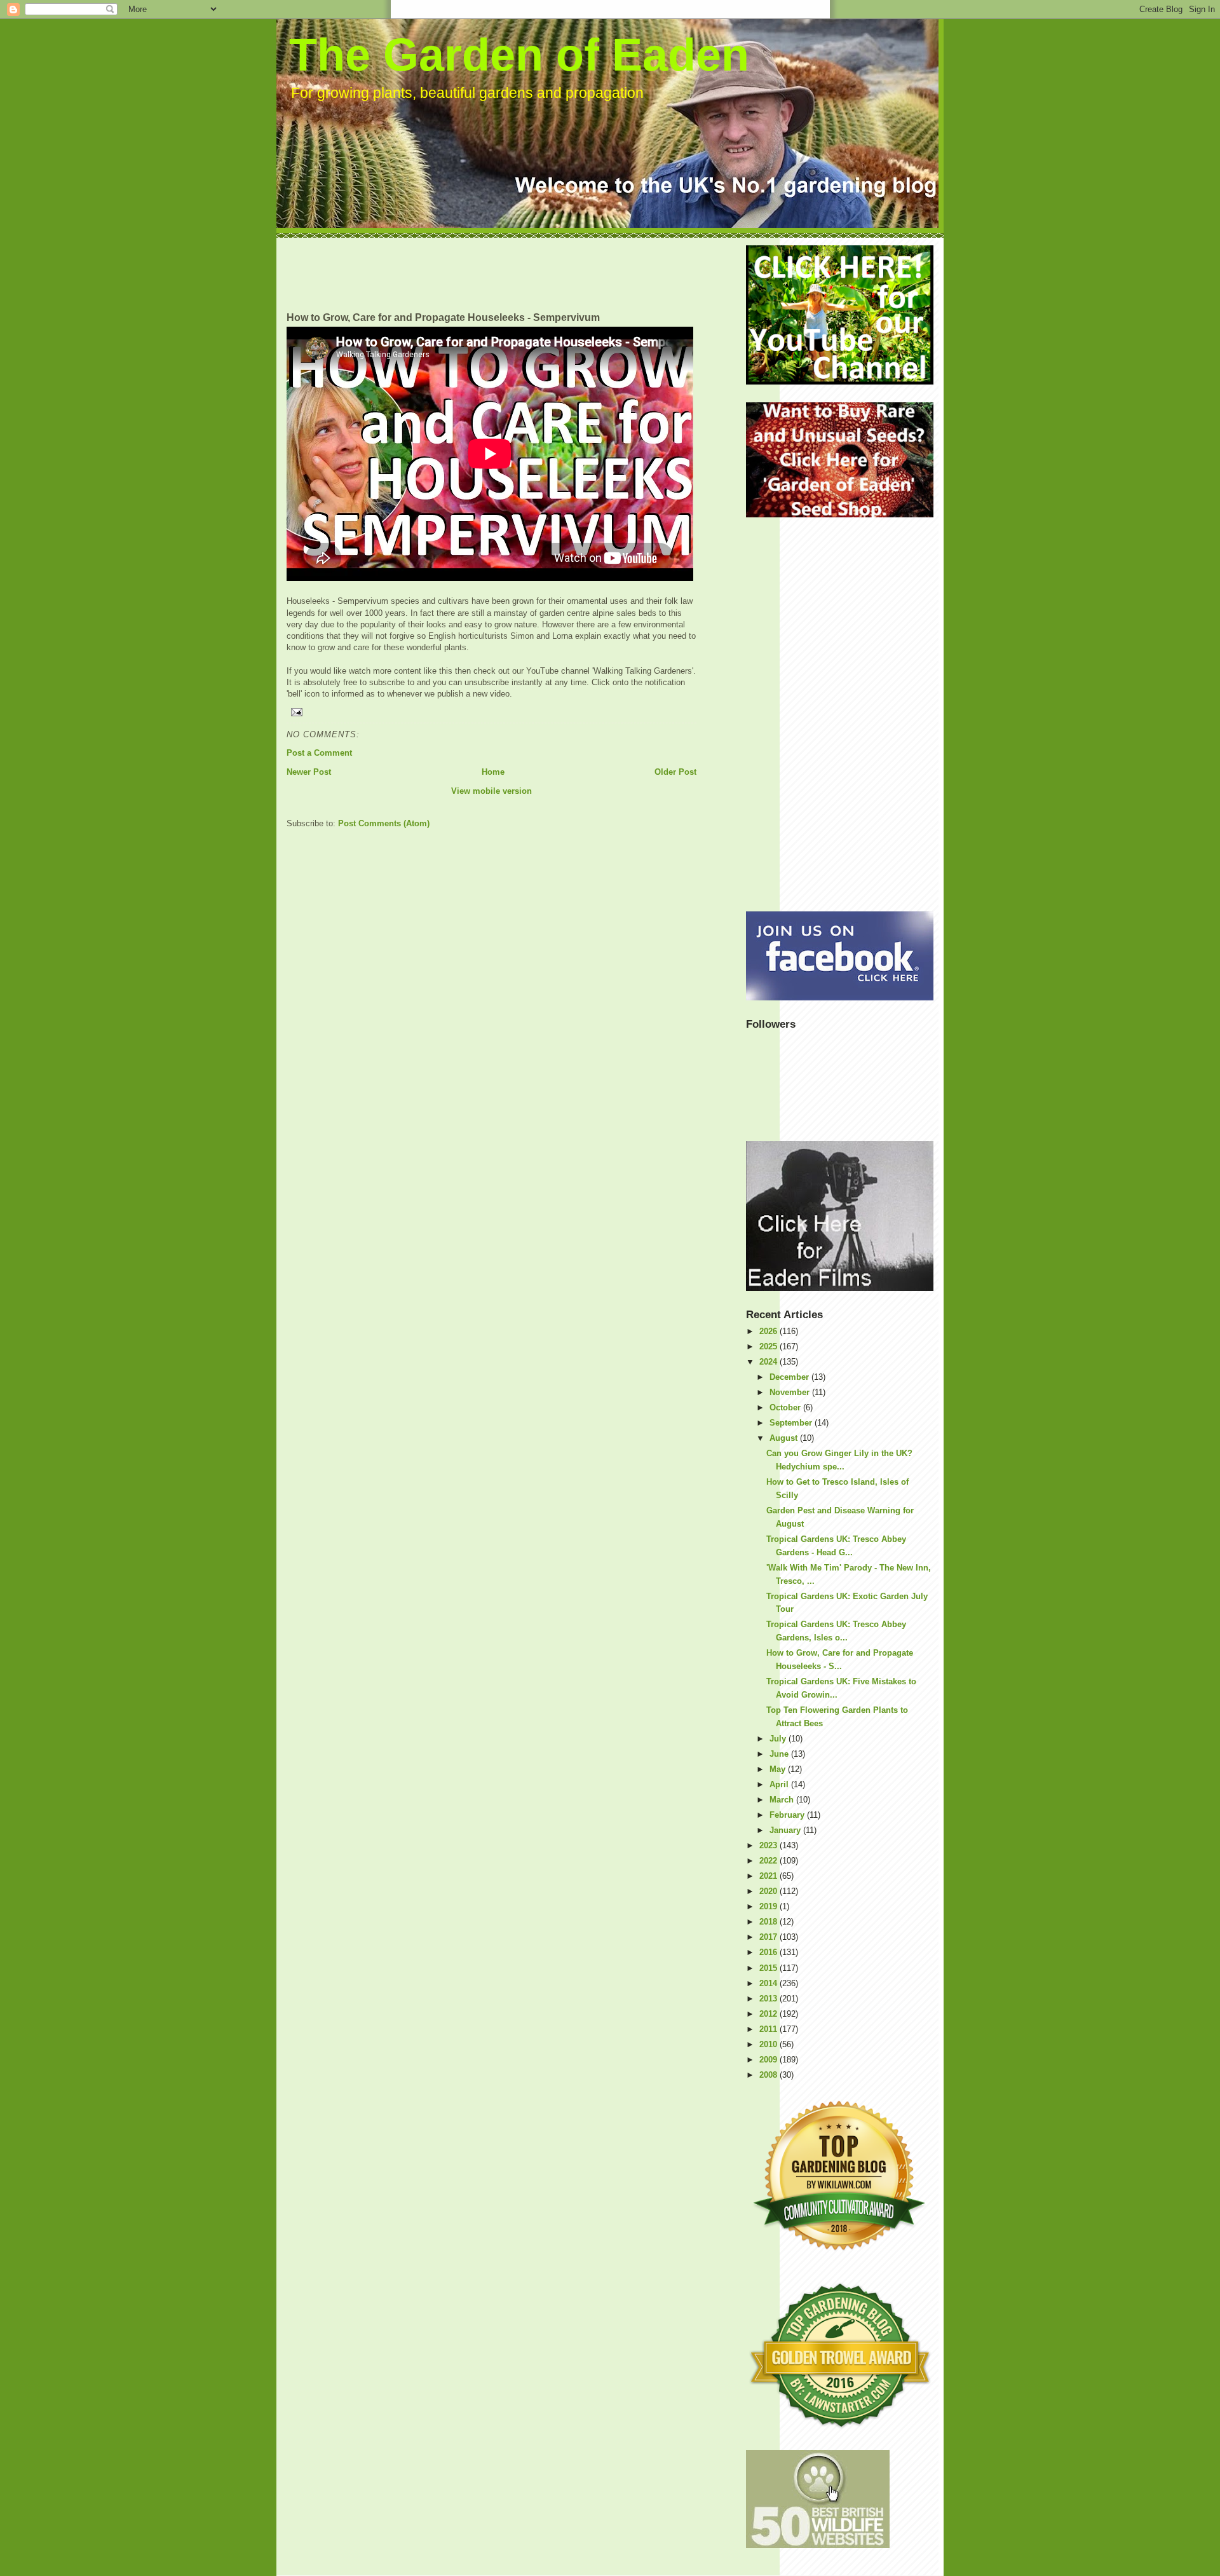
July (779, 1739)
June (780, 1754)
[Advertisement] (518, 274)
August (785, 1438)
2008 (769, 2075)
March (783, 1800)
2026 (769, 1331)
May (779, 1769)
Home (493, 772)
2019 (769, 1906)
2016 (769, 1952)
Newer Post (309, 772)
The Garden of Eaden (519, 55)
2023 (769, 1845)
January (786, 1830)
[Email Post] (491, 712)
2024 (769, 1362)
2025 (769, 1346)
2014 (769, 1983)
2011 (769, 2029)
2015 (769, 1968)
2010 (769, 2044)
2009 (769, 2060)
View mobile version (491, 791)
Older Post (675, 772)
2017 (769, 1937)
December (790, 1377)
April (780, 1784)
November (791, 1392)
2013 (769, 1999)
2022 (769, 1861)
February (788, 1815)
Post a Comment (319, 753)
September (792, 1423)
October (786, 1407)
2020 (769, 1891)
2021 (769, 1876)
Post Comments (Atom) (384, 823)
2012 (769, 2014)
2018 (769, 1922)
